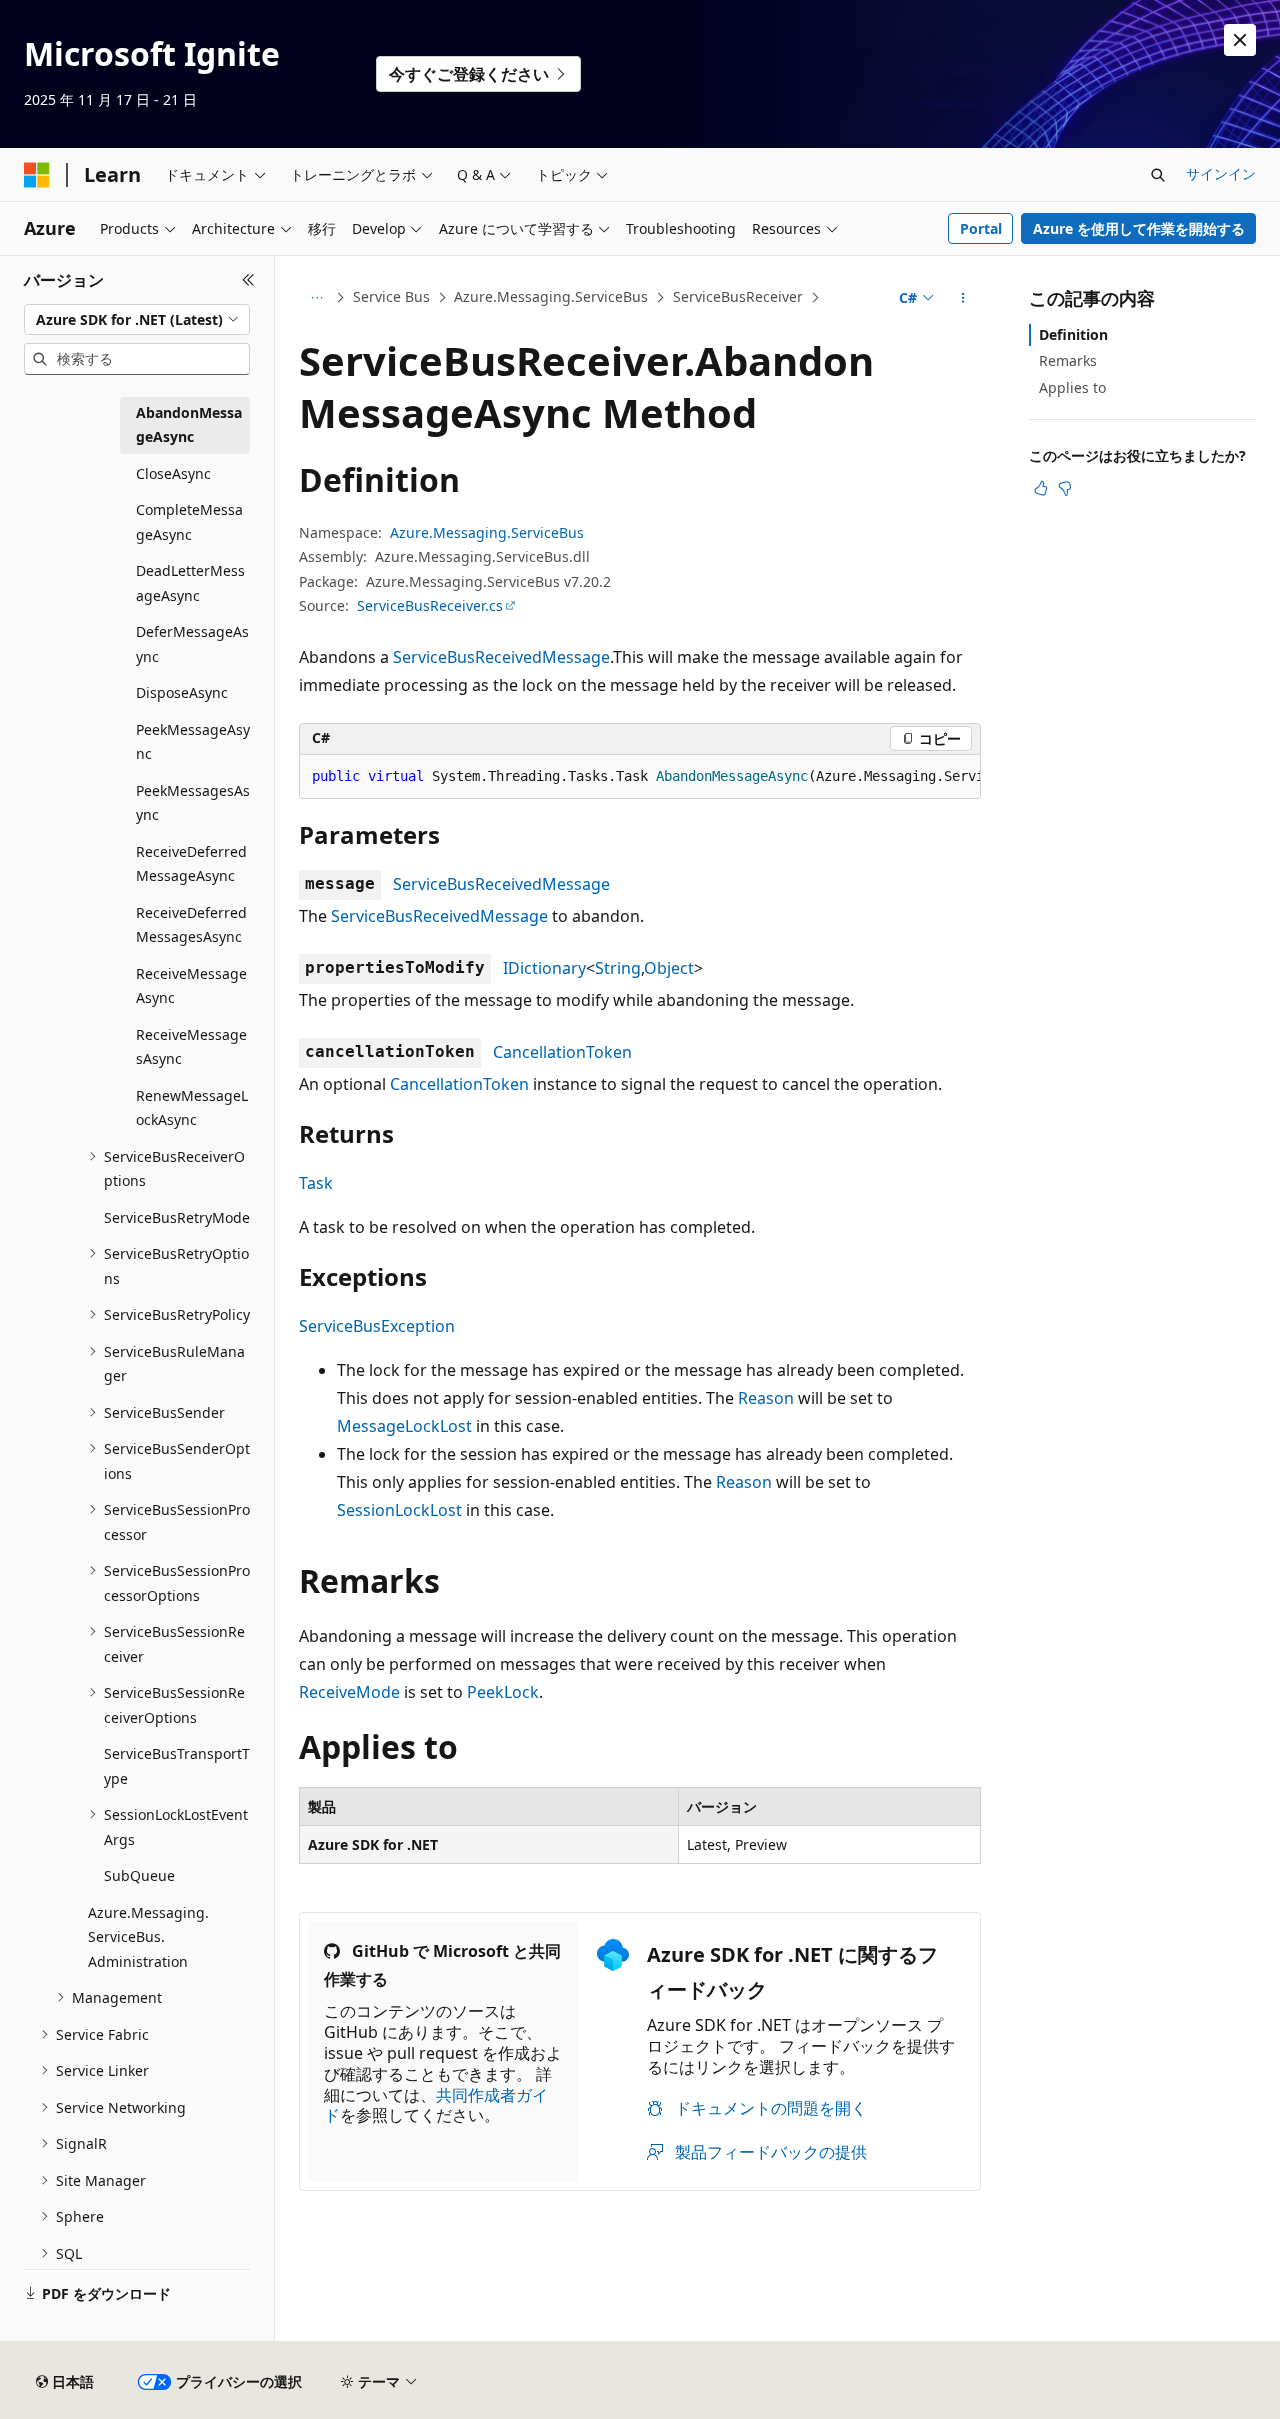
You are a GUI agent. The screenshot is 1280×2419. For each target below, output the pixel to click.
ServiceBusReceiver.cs (430, 605)
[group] (640, 777)
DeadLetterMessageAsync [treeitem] (190, 583)
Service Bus (391, 296)
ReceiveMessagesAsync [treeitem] (191, 1047)
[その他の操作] (963, 298)
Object (669, 968)
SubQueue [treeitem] (139, 1875)
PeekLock (503, 1692)
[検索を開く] (1158, 175)
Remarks (1068, 360)
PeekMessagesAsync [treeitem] (193, 803)
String (618, 968)
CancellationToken (562, 1052)
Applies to (1072, 387)
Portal (981, 228)
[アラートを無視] (1240, 40)
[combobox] (137, 320)
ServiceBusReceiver (738, 296)
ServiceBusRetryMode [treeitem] (177, 1217)
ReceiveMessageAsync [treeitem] (191, 986)
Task (316, 1183)
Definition (1073, 334)
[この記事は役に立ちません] (1065, 488)
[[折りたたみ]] (248, 280)
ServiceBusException (377, 1326)
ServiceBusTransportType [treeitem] (177, 1766)
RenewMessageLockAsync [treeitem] (192, 1108)
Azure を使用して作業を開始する (1139, 228)
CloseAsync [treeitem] (173, 473)
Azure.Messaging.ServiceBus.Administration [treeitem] (148, 1937)
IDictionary (544, 968)
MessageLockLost (404, 1426)
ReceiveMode (349, 1692)
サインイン (1221, 173)
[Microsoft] (37, 175)
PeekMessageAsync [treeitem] (193, 742)
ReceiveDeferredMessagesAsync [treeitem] (191, 925)
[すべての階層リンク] (316, 298)
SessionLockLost (399, 1510)
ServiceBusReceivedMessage (501, 657)
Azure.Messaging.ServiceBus (551, 296)
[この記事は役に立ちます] (1041, 488)
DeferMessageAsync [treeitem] (192, 644)
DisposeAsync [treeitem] (182, 692)
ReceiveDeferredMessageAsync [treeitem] (191, 864)
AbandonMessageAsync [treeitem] (189, 425)
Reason (766, 1398)
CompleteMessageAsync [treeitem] (189, 522)
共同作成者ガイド (436, 2105)
